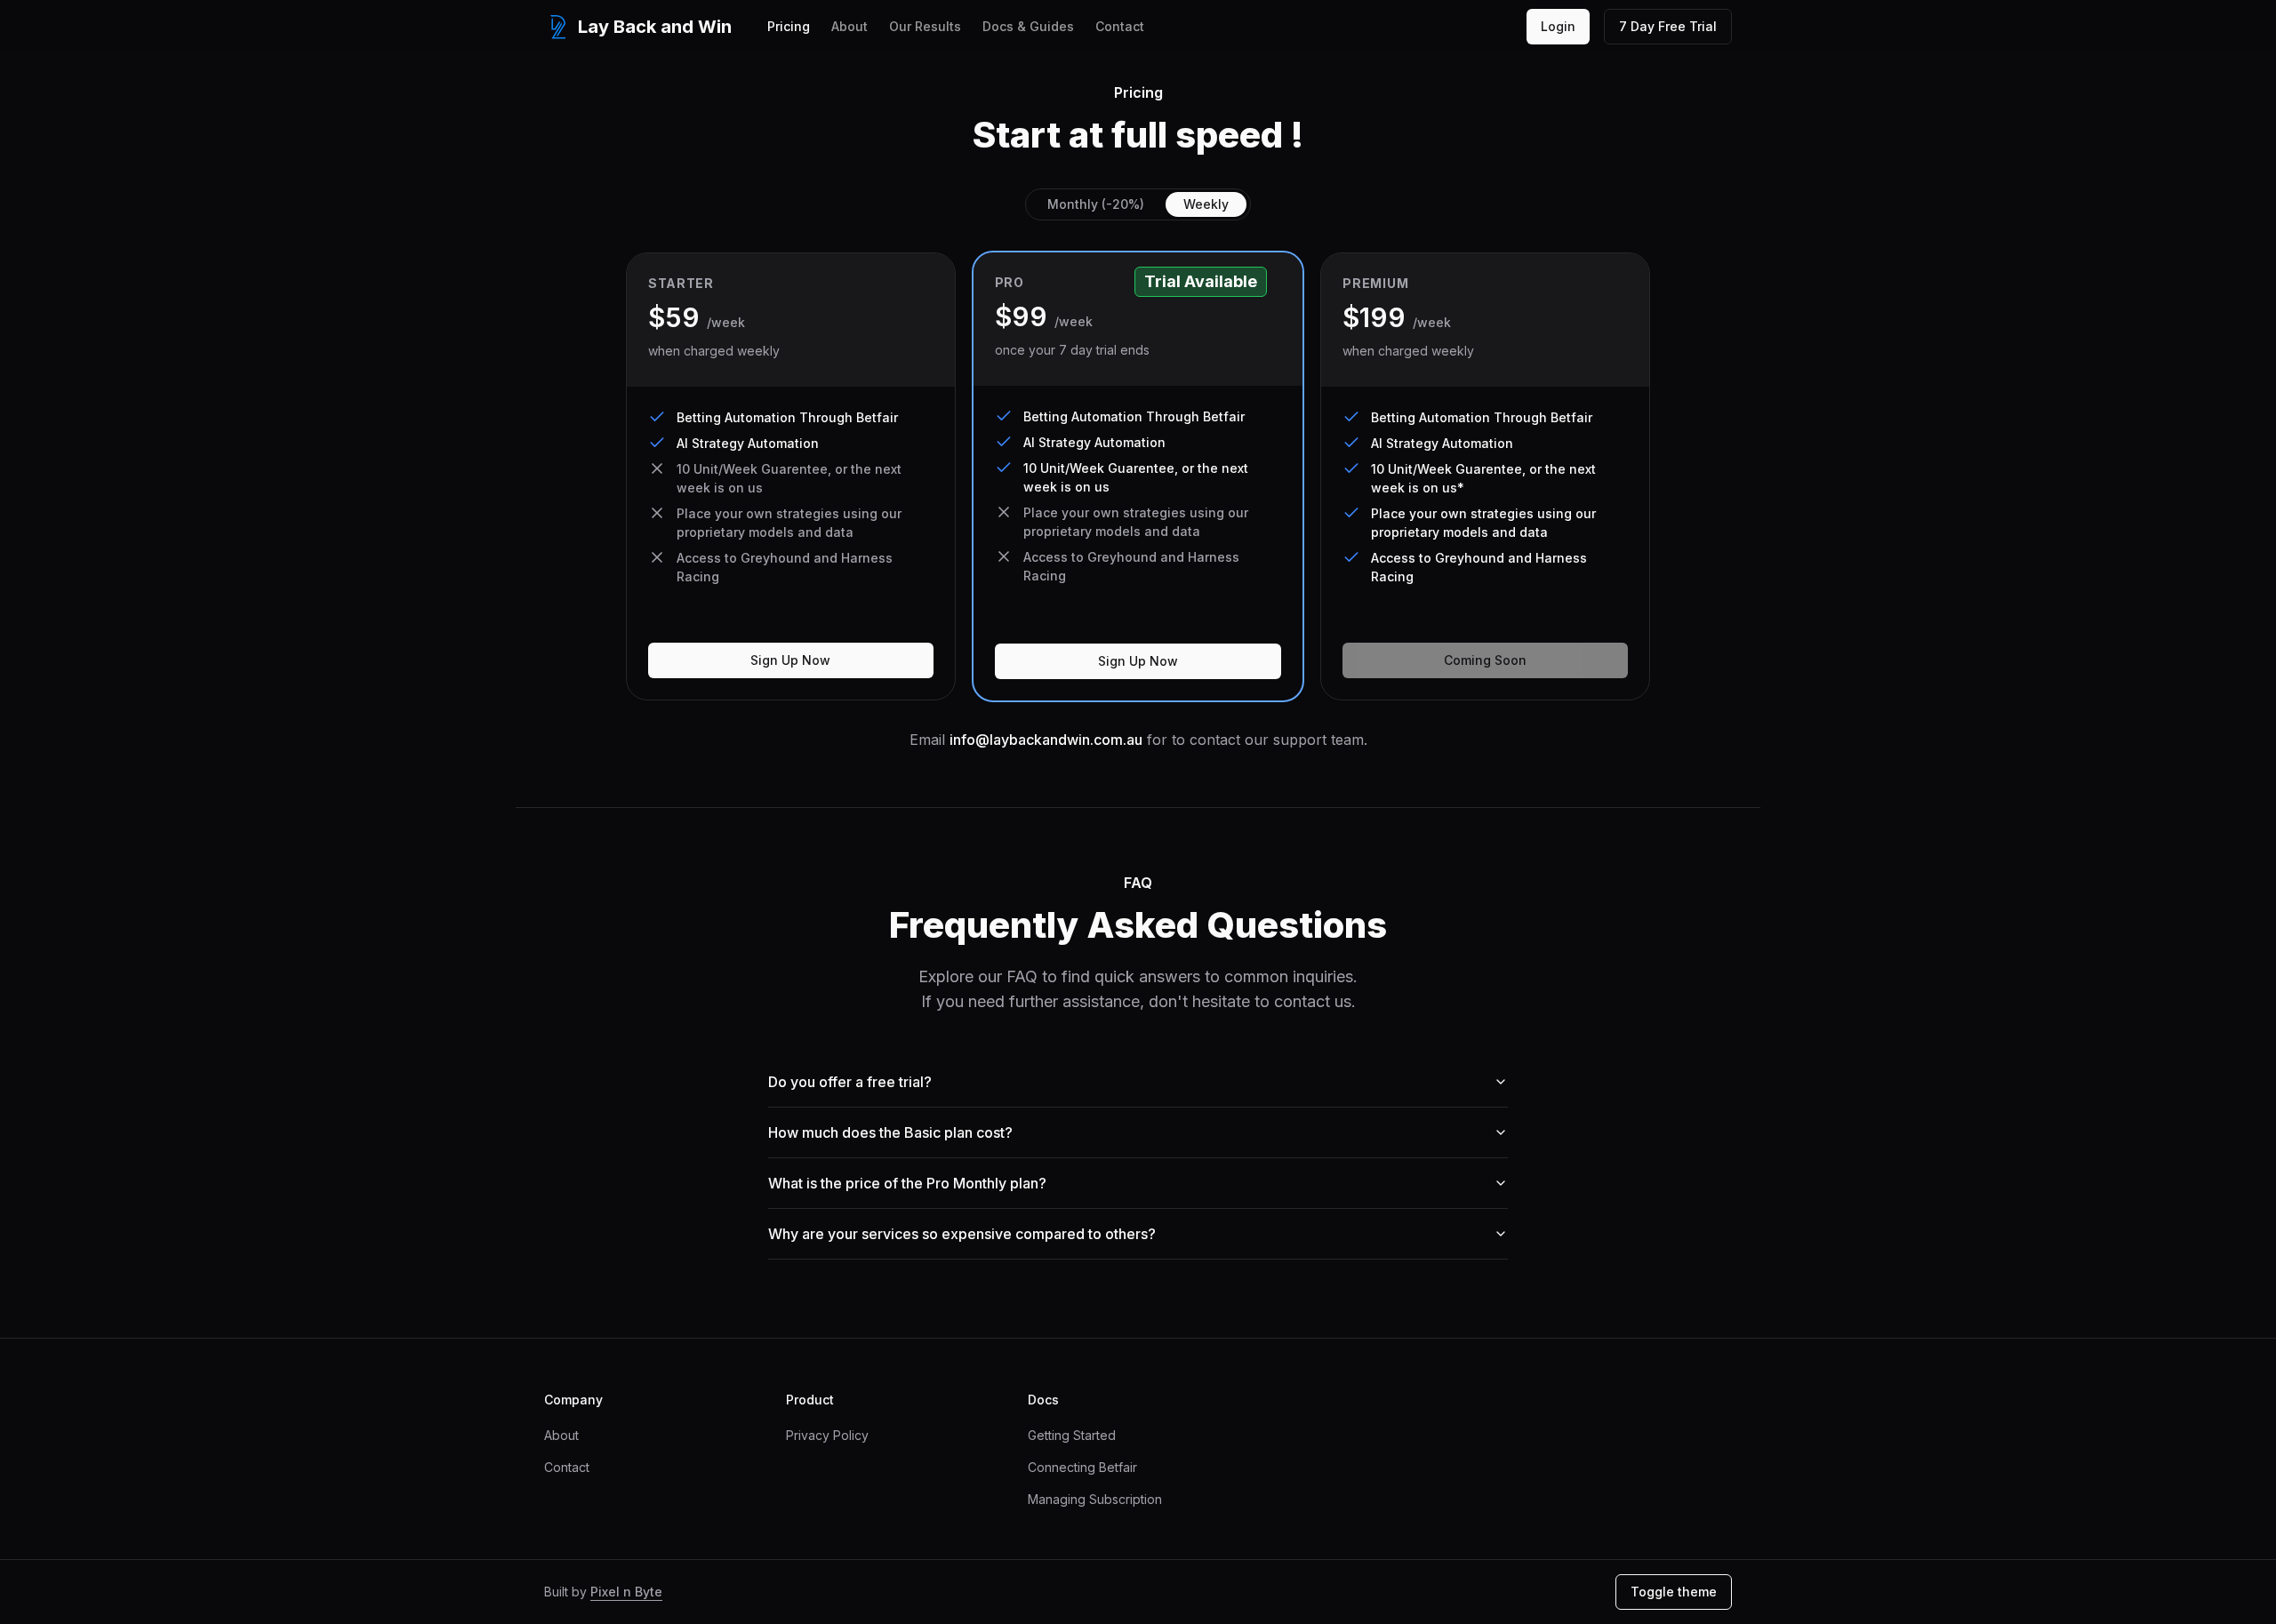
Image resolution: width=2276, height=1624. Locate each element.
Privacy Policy (827, 1435)
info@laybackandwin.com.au (1046, 740)
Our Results (925, 26)
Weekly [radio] (1206, 204)
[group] (1138, 204)
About (849, 26)
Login (1558, 26)
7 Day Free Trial (1668, 26)
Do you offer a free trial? (850, 1082)
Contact (1120, 26)
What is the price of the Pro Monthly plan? (907, 1183)
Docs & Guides (1028, 26)
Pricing (789, 26)
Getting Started (1072, 1435)
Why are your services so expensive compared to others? (962, 1234)
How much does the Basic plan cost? (890, 1132)
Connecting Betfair (1082, 1467)
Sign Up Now (790, 660)
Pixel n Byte (626, 1592)
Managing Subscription (1095, 1499)
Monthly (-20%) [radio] (1096, 204)
